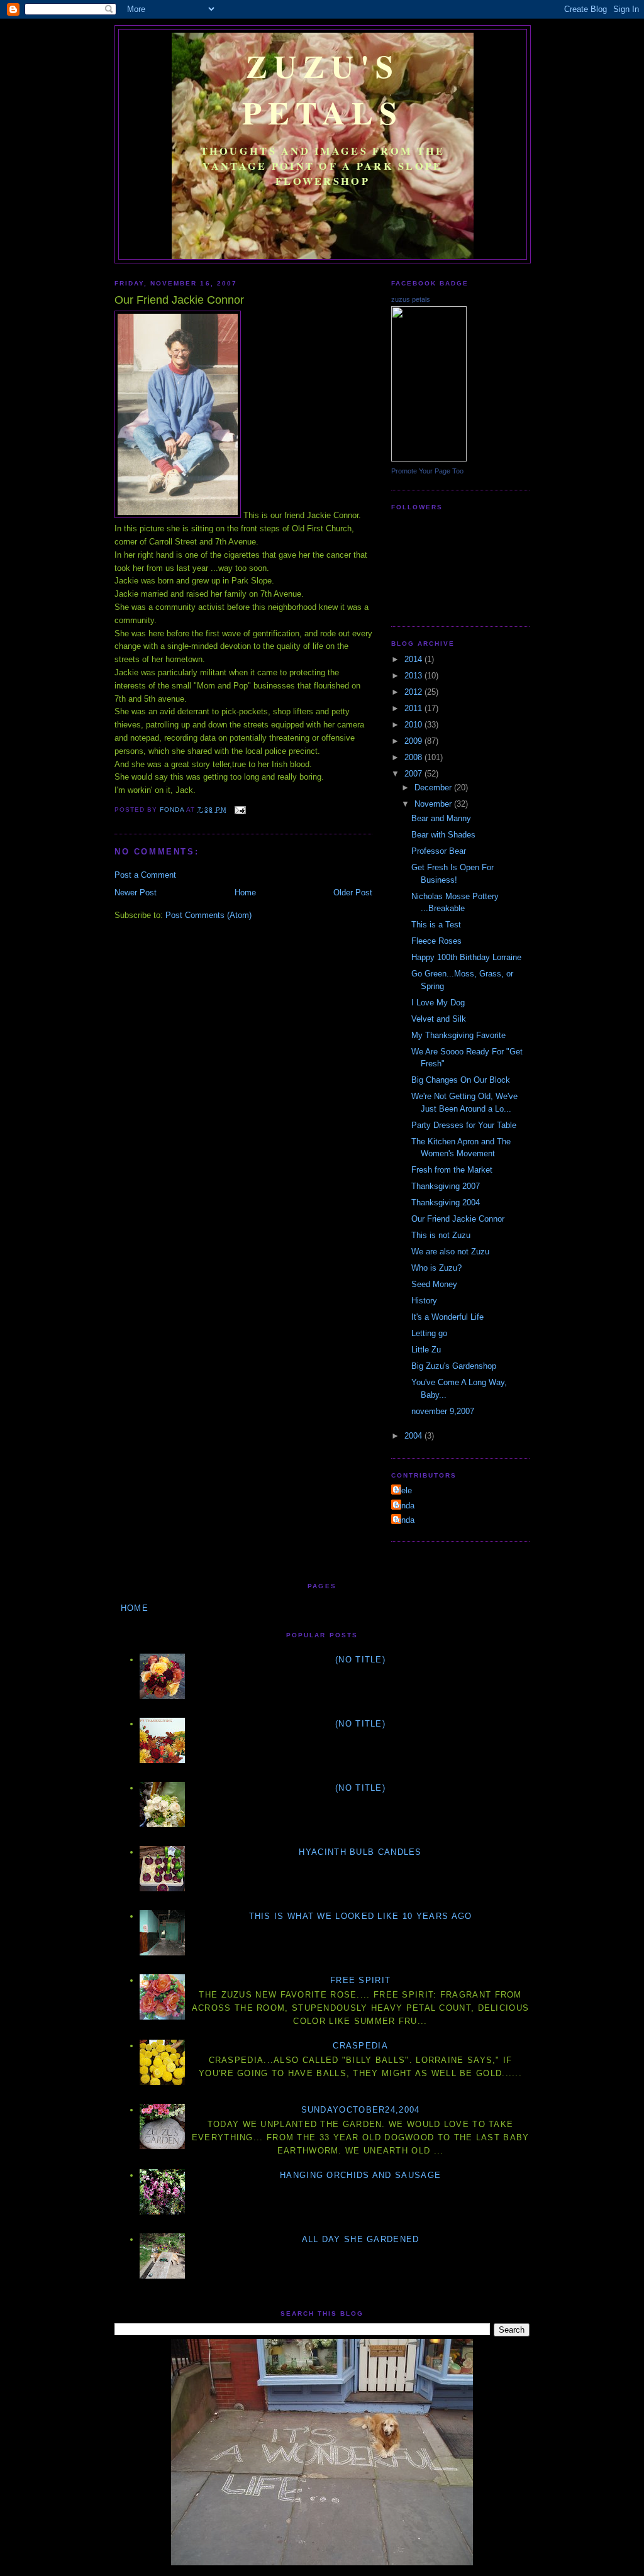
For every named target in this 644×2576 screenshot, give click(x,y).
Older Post (353, 893)
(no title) (360, 1660)
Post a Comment (145, 875)
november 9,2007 (443, 1411)
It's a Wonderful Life (447, 1317)
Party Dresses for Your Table (464, 1125)
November (434, 804)
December (434, 788)
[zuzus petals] (429, 459)
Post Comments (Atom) (208, 915)
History (424, 1301)
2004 (414, 1436)
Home (245, 893)
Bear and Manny (441, 818)
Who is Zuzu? (436, 1268)
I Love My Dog (438, 1003)
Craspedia (360, 2046)
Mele (403, 1490)
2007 (414, 774)
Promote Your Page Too (427, 471)
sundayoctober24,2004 (361, 2110)
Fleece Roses (436, 941)
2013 (414, 676)
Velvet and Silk (439, 1019)
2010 (414, 725)
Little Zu (426, 1350)
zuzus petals (411, 299)
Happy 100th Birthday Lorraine (466, 957)
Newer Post (136, 893)
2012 (414, 692)
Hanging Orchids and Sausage (360, 2175)
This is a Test (436, 925)
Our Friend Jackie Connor (458, 1219)
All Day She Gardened (361, 2239)
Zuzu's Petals (323, 89)
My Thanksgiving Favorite (458, 1035)
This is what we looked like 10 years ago (361, 1916)
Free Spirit (360, 1980)
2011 (414, 708)
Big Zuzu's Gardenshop (454, 1366)
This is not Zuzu (441, 1235)
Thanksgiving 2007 (446, 1186)
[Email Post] (240, 810)
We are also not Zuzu (450, 1252)
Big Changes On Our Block (461, 1080)
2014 (414, 659)
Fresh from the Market (452, 1170)
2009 (414, 741)
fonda (404, 1506)
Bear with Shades (443, 835)
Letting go (429, 1333)
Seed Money (434, 1284)
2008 (414, 757)
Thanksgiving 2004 (446, 1202)
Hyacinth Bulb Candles (360, 1852)
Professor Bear (439, 851)
